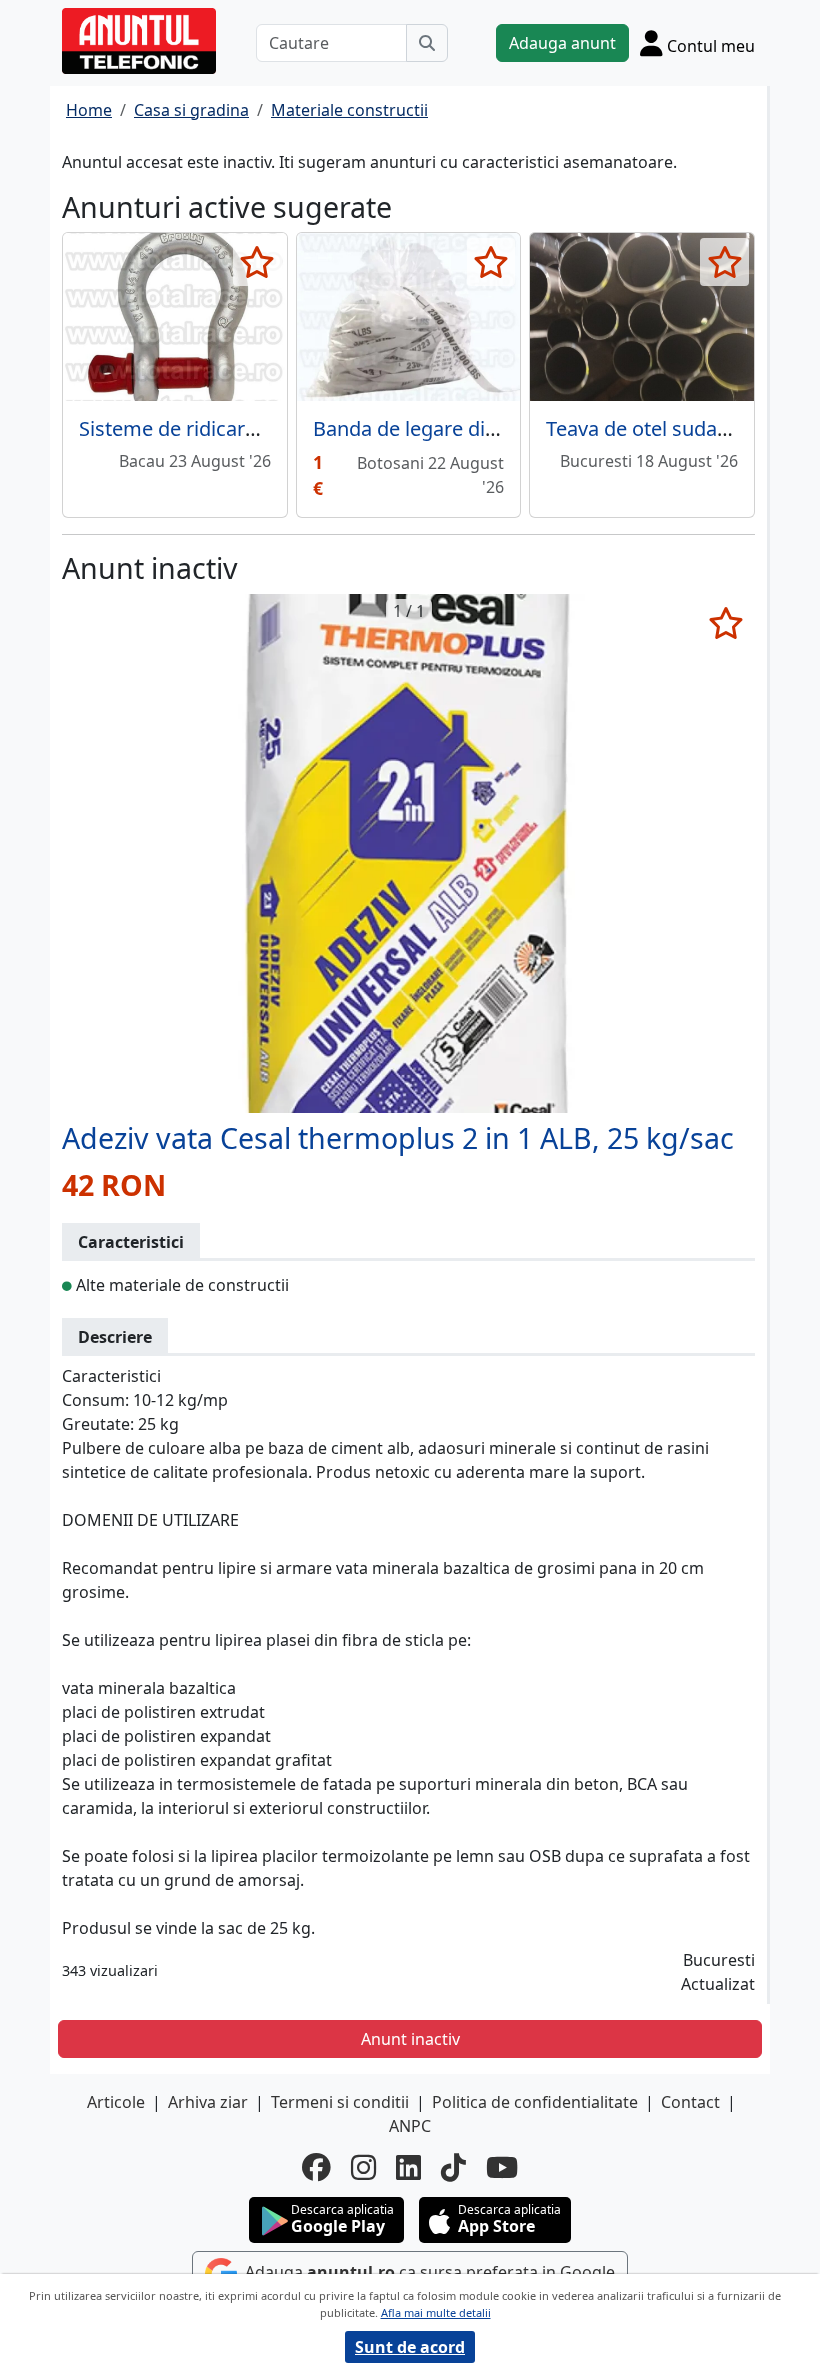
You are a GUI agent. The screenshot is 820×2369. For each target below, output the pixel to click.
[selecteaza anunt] (257, 262)
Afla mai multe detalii (436, 2312)
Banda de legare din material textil (471, 428)
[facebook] (316, 2167)
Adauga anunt (562, 43)
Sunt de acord (410, 2347)
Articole (116, 2102)
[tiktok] (453, 2167)
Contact (690, 2102)
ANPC (410, 2126)
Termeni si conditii (340, 2102)
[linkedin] (408, 2167)
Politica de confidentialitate (535, 2102)
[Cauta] (427, 43)
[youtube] (502, 2167)
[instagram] (363, 2167)
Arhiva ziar (208, 2102)
